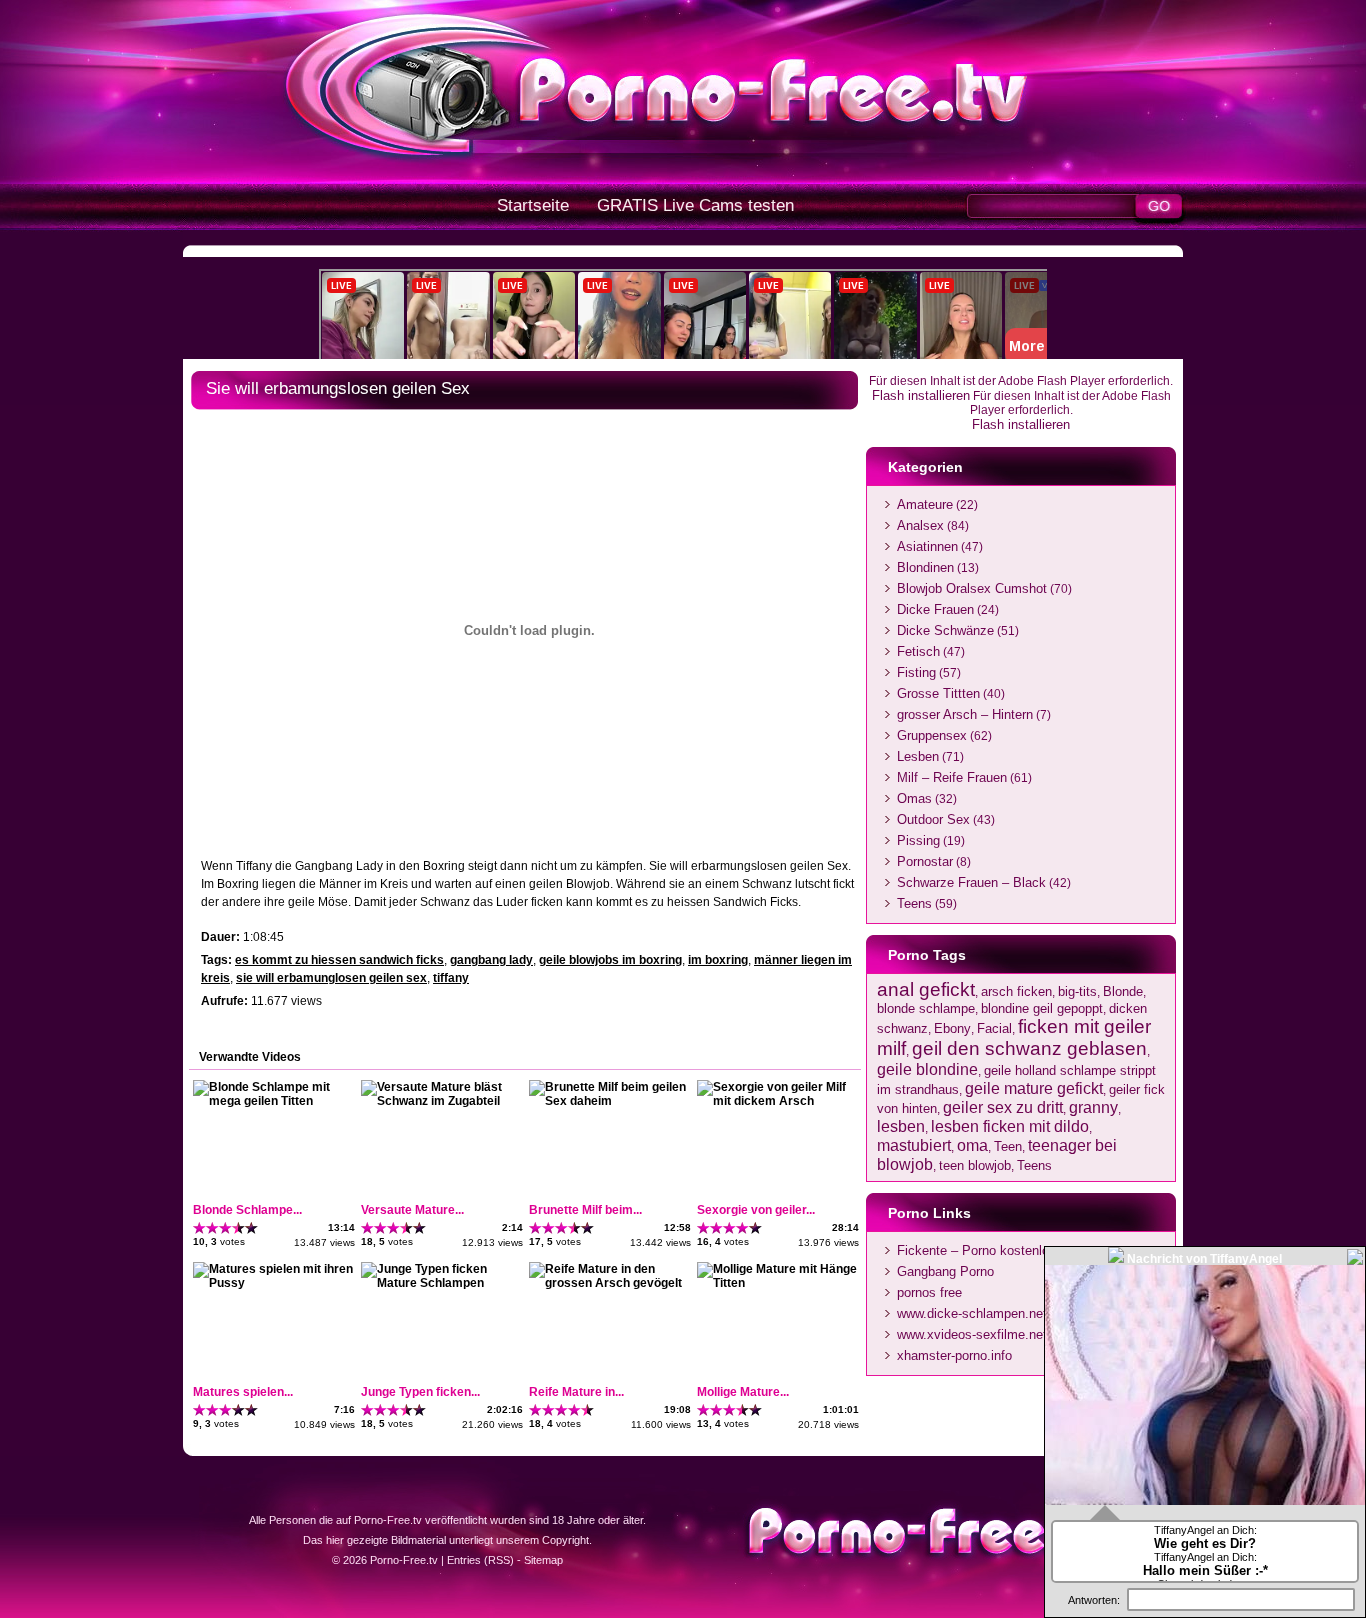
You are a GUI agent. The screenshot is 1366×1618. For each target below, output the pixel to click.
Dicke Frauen (935, 609)
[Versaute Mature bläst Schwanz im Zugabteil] (441, 1101)
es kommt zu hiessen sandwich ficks (339, 960)
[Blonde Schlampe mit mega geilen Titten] (273, 1101)
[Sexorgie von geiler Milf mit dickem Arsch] (777, 1101)
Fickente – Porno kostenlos (976, 1250)
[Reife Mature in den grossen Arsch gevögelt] (609, 1283)
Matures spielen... (243, 1392)
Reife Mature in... (576, 1392)
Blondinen (925, 567)
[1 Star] (199, 1228)
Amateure (925, 504)
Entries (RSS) (480, 1560)
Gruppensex (932, 735)
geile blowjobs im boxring (610, 960)
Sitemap (543, 1560)
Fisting (916, 672)
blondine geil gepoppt (1042, 1008)
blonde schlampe (926, 1008)
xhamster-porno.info (954, 1355)
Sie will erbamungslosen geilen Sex (338, 388)
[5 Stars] (251, 1228)
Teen (1008, 1146)
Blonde (1123, 991)
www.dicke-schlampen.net (972, 1313)
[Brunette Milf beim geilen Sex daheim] (609, 1101)
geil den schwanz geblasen (1029, 1048)
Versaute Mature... (412, 1210)
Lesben (918, 756)
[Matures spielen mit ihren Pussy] (273, 1283)
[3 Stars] (225, 1228)
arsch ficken (1016, 991)
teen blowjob (975, 1165)
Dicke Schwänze (945, 630)
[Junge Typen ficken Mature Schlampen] (441, 1283)
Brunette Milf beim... (585, 1210)
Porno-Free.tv (404, 1560)
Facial (994, 1028)
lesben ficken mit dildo (1010, 1126)
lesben (901, 1126)
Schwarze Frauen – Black (971, 882)
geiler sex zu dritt (1003, 1107)
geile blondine (927, 1069)
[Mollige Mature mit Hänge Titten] (777, 1283)
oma (972, 1145)
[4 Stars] (238, 1228)
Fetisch (918, 651)
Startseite (533, 205)
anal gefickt (926, 989)
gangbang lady (491, 960)
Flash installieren (921, 395)
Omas (914, 798)
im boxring (718, 960)
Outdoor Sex (933, 819)
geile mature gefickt (1034, 1088)
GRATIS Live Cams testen (695, 205)
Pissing (918, 840)
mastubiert (914, 1145)
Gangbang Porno (945, 1271)
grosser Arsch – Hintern (965, 714)
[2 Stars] (212, 1228)
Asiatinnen (927, 546)
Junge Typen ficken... (420, 1392)
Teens (914, 903)
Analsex (920, 525)
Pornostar (925, 861)
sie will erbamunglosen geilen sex (331, 978)
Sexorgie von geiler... (756, 1210)
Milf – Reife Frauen (952, 777)
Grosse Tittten (938, 693)
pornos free (929, 1292)
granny (1093, 1107)
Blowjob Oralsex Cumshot (972, 588)
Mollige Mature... (743, 1392)
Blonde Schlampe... (247, 1210)
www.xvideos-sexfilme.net (972, 1334)
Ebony (952, 1028)
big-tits (1077, 991)
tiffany (451, 978)
